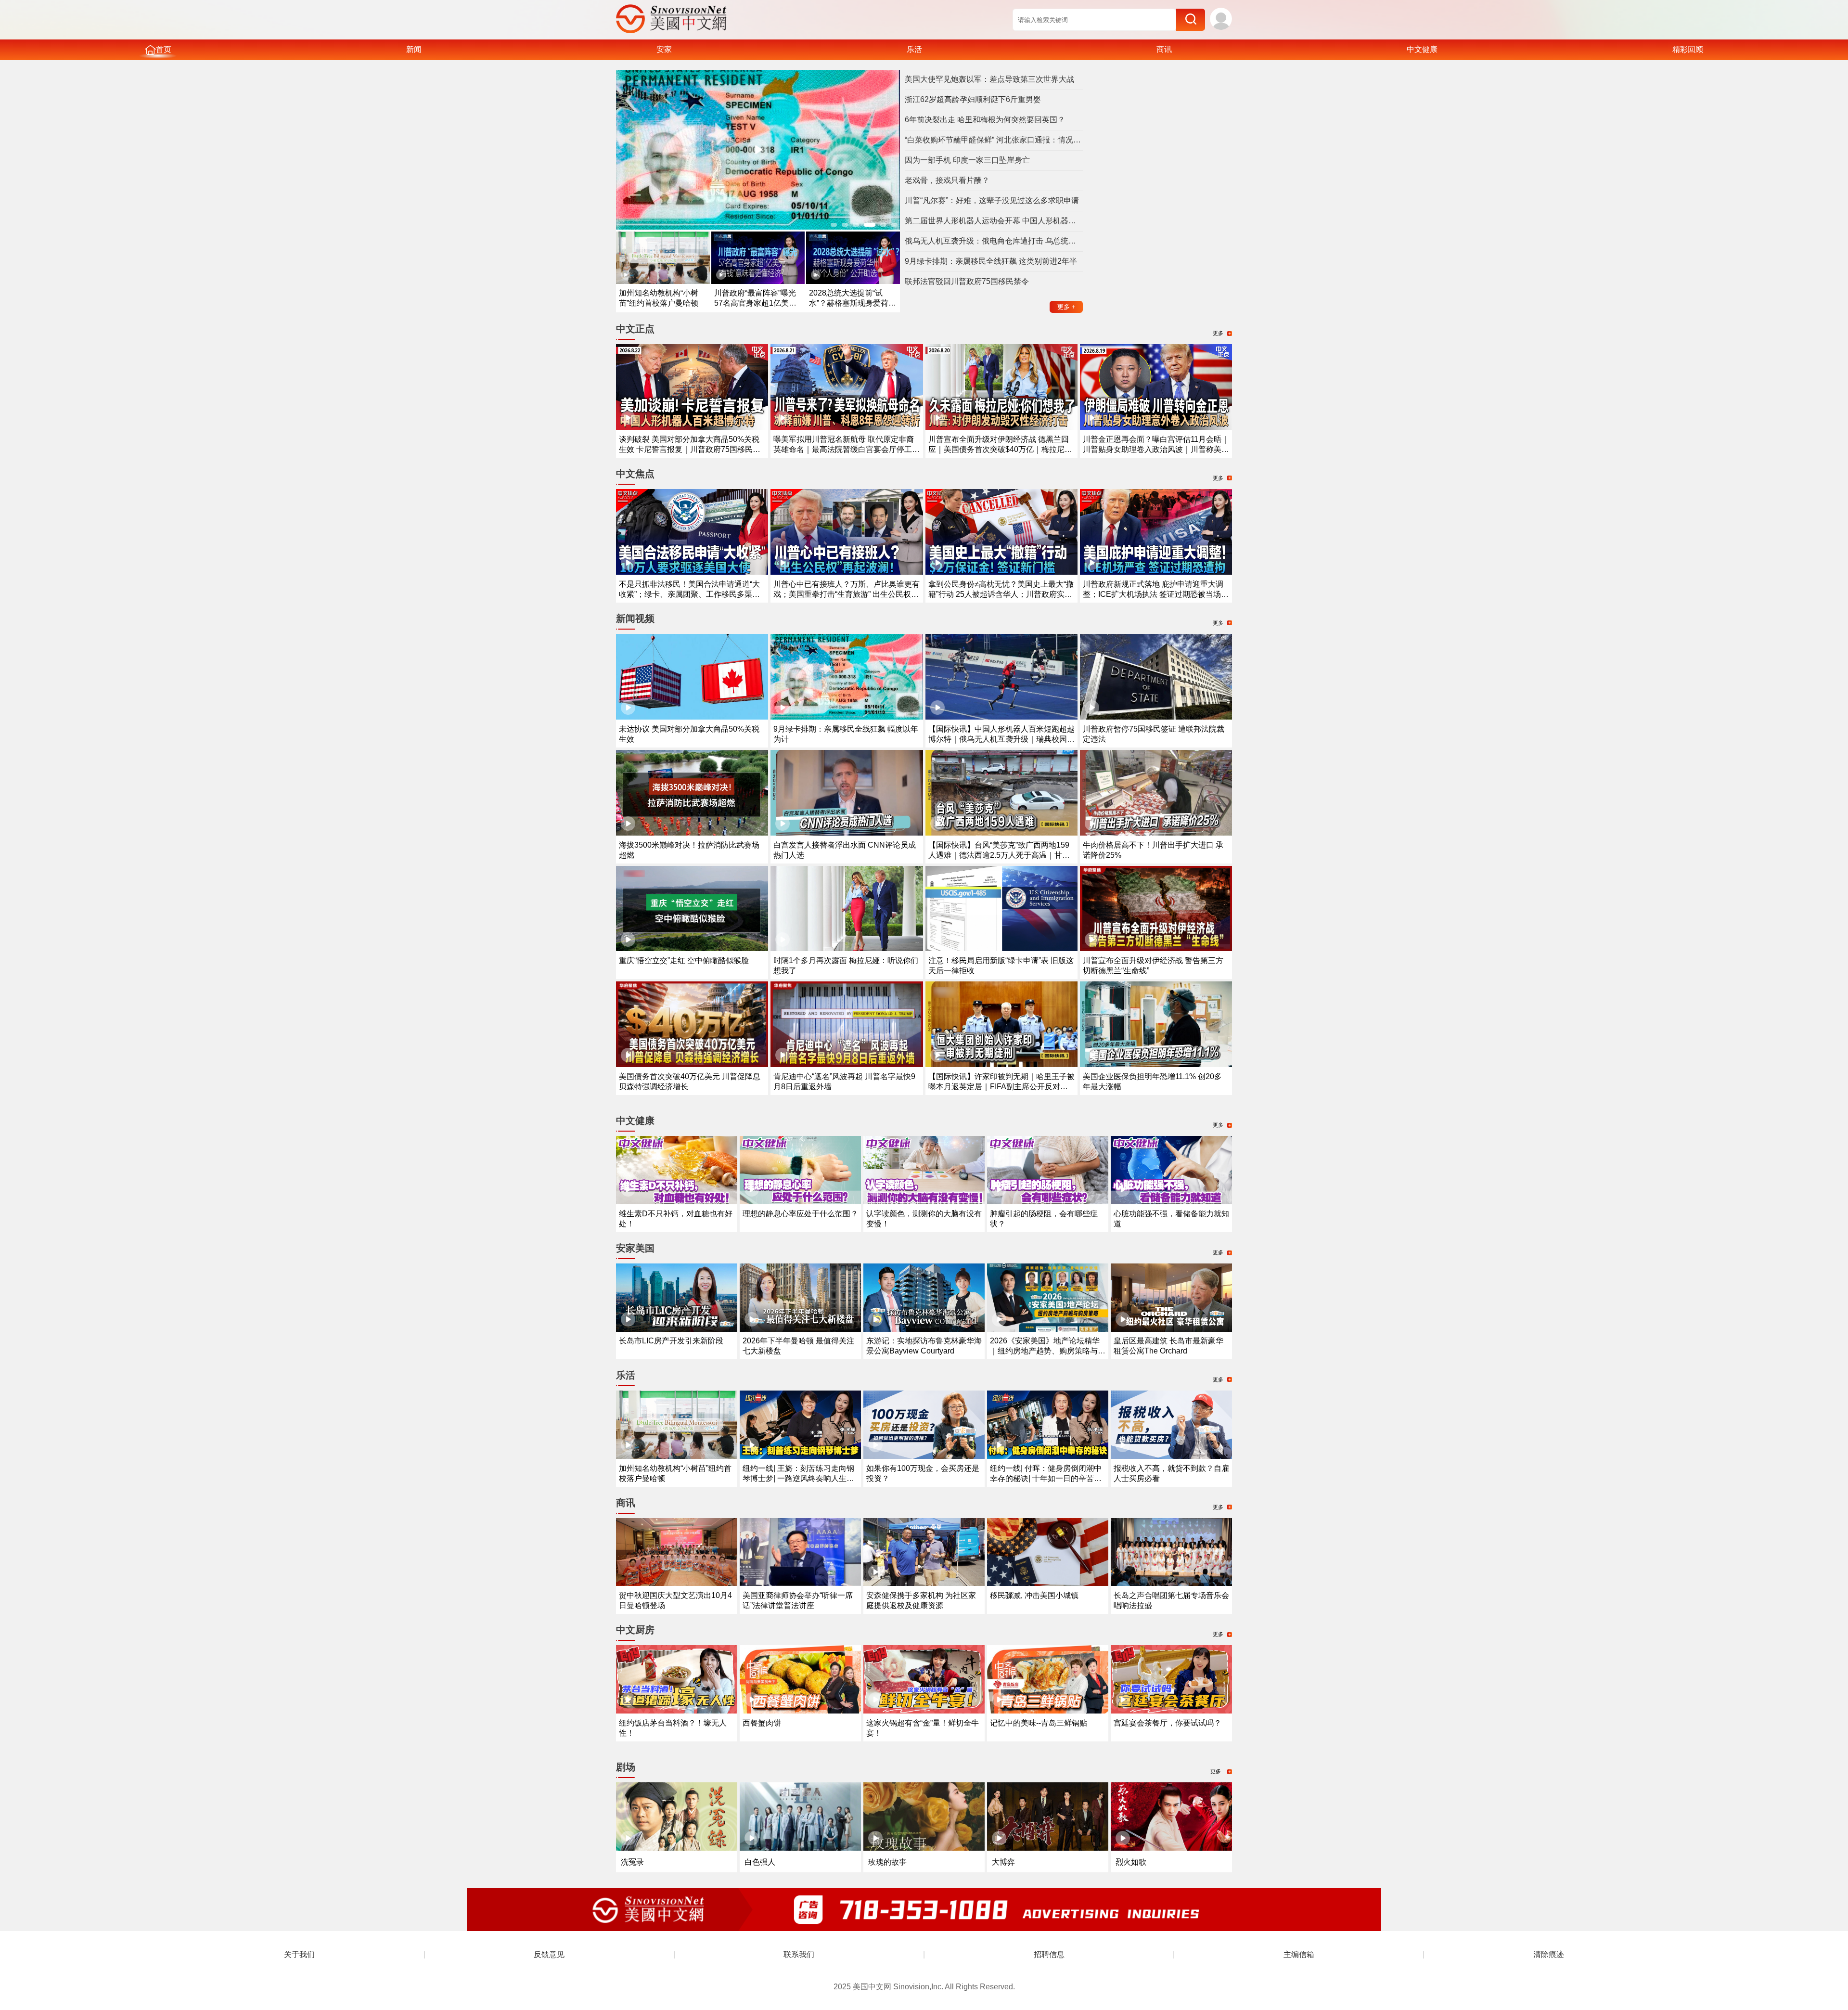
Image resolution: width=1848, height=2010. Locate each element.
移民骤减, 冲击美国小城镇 (1034, 1595)
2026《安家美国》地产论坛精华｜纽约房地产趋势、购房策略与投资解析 (1048, 1351)
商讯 (1164, 49)
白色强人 (760, 1862)
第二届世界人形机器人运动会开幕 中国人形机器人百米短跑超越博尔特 (994, 221)
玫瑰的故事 (887, 1862)
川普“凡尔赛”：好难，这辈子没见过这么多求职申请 (992, 200)
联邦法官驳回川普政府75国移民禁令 (967, 281)
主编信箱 (1299, 1954)
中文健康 (1422, 49)
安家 (664, 49)
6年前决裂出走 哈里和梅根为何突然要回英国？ (985, 120)
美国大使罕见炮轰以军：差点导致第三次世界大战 (989, 79)
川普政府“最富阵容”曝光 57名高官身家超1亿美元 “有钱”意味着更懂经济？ (755, 303)
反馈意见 (549, 1954)
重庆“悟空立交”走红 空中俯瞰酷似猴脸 (684, 960)
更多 (1066, 307)
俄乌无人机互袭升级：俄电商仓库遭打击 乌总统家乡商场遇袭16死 (994, 241)
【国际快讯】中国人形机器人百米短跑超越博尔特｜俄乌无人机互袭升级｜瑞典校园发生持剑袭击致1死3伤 (1001, 739)
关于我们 (299, 1954)
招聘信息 (1049, 1954)
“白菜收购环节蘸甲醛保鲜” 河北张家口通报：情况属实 (994, 140)
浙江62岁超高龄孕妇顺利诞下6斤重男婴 (973, 99)
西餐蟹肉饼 (762, 1723)
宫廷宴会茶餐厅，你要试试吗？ (1168, 1723)
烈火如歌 (1131, 1862)
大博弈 (1003, 1862)
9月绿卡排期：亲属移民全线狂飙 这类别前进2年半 (991, 261)
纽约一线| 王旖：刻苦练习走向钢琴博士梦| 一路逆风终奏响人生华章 (798, 1478)
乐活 (914, 49)
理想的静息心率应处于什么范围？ (800, 1214)
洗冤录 (632, 1862)
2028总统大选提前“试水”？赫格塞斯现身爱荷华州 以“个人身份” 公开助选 (853, 303)
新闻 (414, 49)
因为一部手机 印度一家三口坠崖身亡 (967, 160)
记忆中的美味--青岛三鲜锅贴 (1039, 1723)
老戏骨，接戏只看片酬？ (947, 180)
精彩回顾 (1688, 49)
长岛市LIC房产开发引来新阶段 (671, 1341)
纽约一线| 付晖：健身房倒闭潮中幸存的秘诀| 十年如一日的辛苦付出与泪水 (1046, 1478)
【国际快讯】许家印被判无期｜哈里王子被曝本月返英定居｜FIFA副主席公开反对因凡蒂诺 (1001, 1087)
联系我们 (799, 1954)
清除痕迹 (1549, 1954)
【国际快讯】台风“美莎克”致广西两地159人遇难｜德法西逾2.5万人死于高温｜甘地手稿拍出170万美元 (999, 855)
